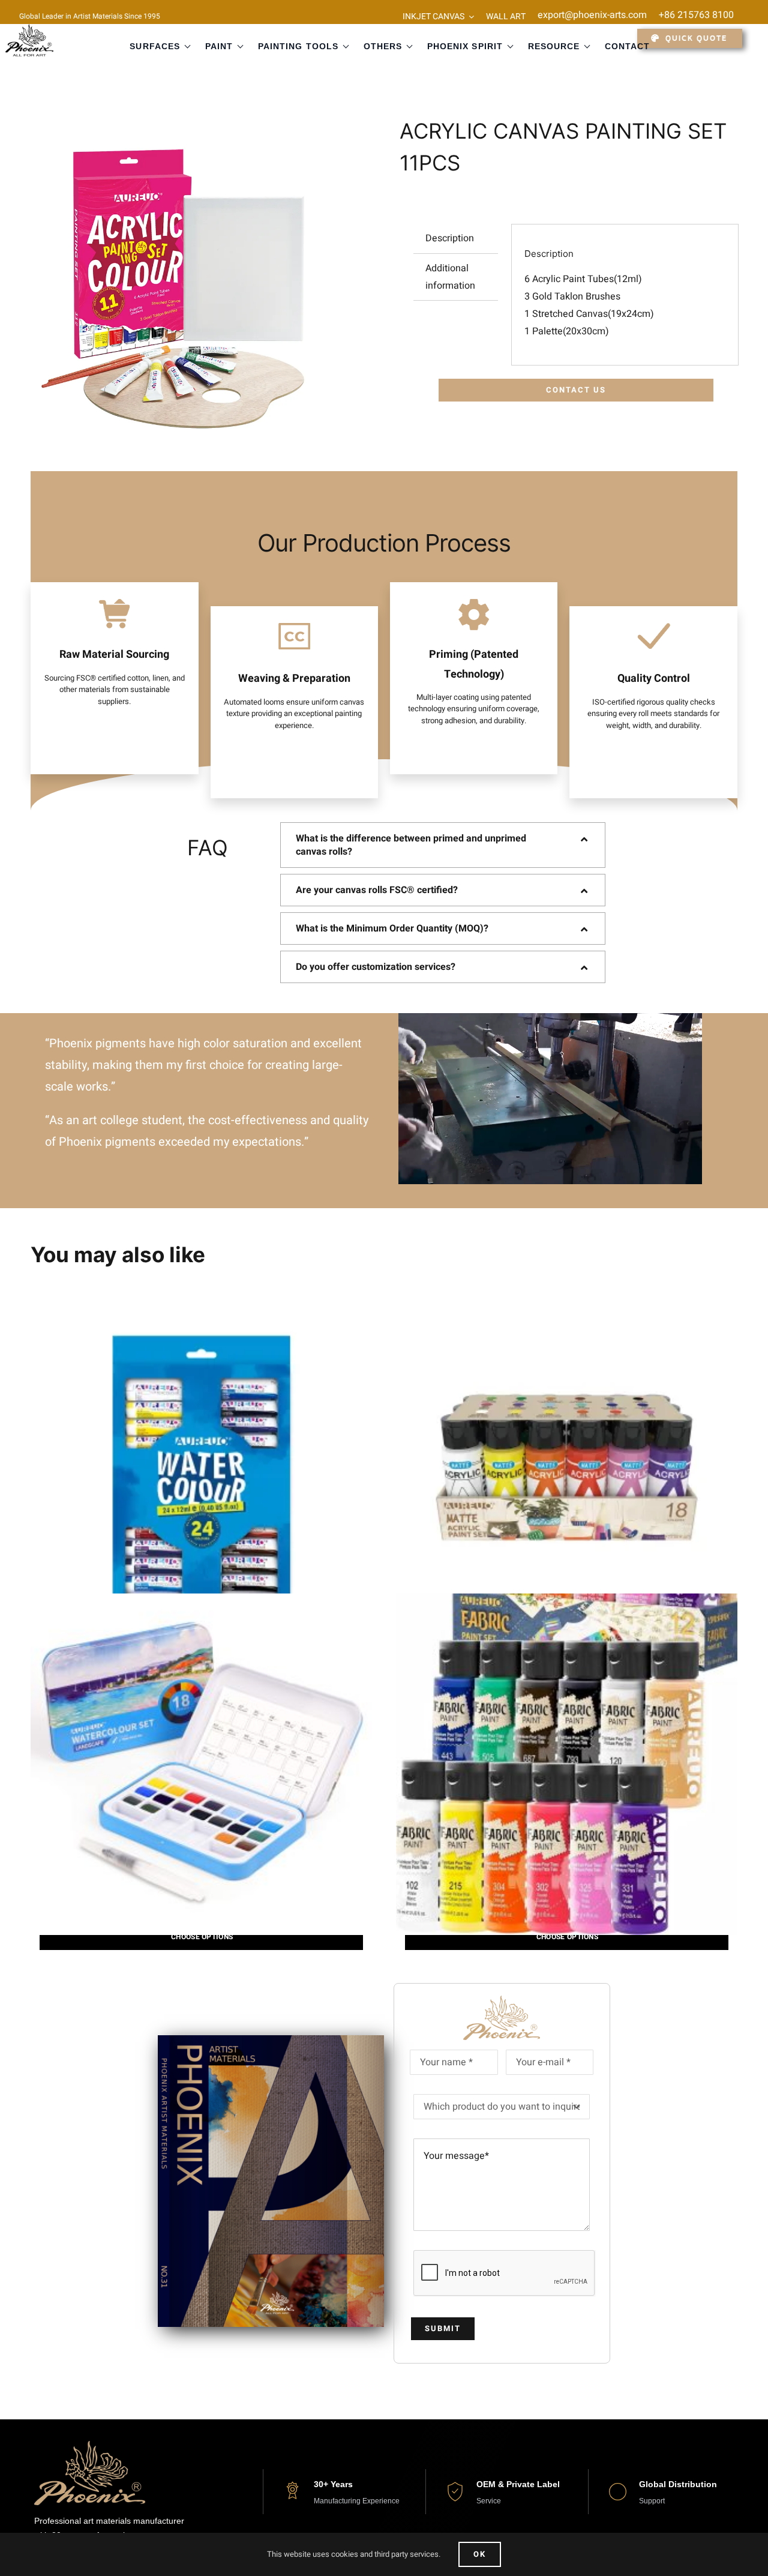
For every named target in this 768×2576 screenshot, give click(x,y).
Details (201, 1937)
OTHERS (383, 46)
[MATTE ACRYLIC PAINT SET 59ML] (567, 1466)
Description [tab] (450, 238)
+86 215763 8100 (696, 15)
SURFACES (154, 46)
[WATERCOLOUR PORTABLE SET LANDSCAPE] (201, 1764)
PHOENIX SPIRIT (465, 46)
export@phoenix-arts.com (592, 15)
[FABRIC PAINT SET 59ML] (567, 1764)
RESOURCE (554, 46)
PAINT (219, 46)
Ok (480, 2554)
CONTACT (627, 46)
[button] (443, 845)
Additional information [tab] (450, 277)
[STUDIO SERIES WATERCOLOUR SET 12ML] (201, 1466)
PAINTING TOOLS (298, 46)
